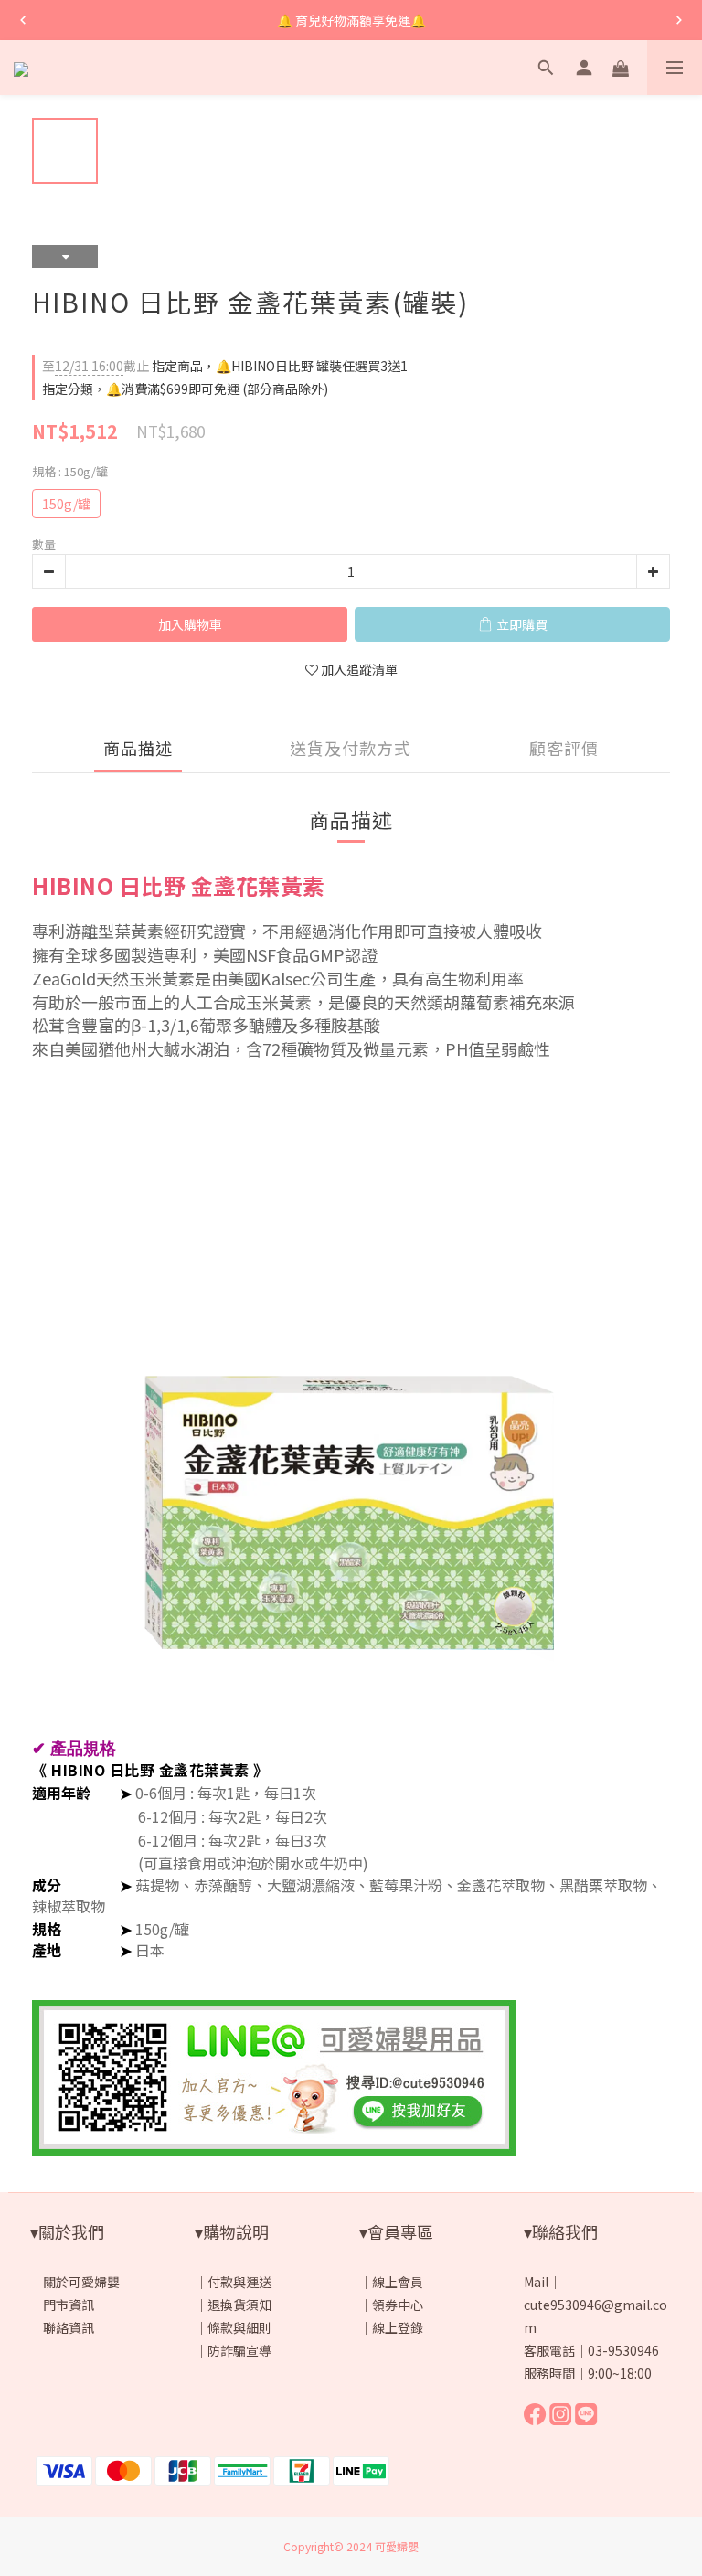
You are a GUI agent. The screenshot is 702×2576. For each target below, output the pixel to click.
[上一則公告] (23, 20)
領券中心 (398, 2305)
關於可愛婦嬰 (81, 2282)
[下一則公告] (679, 20)
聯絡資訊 (69, 2327)
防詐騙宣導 (239, 2350)
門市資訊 (69, 2305)
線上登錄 (398, 2327)
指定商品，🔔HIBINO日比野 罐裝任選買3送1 (225, 366)
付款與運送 (239, 2282)
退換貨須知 (239, 2305)
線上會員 (398, 2282)
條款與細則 (239, 2327)
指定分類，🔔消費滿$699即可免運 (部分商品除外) (185, 389)
